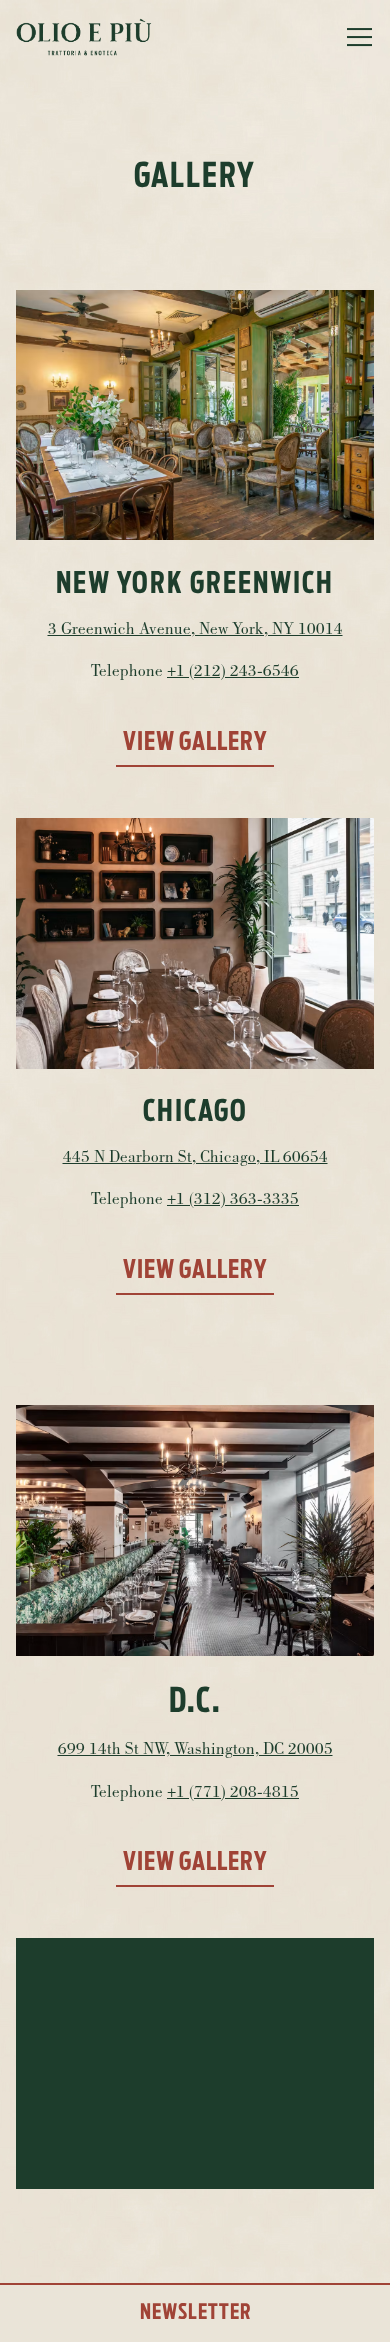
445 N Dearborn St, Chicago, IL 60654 (195, 1158)
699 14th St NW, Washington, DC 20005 (195, 1750)
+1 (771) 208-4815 (233, 1793)
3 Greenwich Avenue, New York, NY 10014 (195, 630)
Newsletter (195, 2312)
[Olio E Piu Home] (86, 37)
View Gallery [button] (195, 742)
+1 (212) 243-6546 (233, 672)
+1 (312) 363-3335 (233, 1200)
